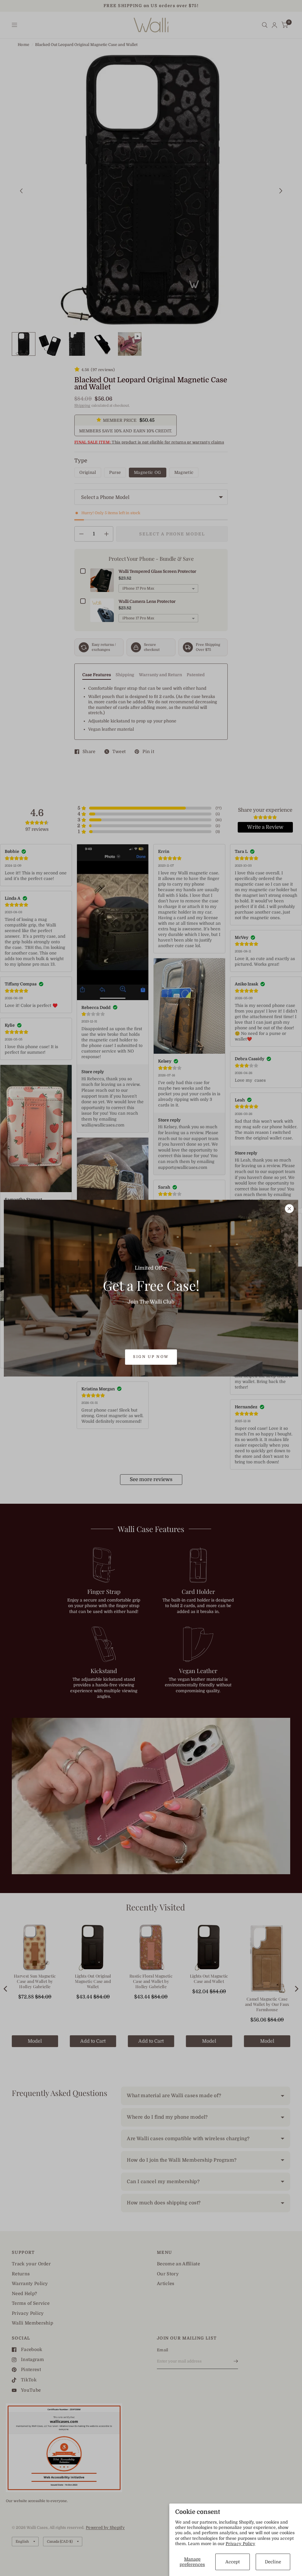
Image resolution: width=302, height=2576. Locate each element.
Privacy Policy (241, 2544)
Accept (233, 2562)
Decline (273, 2562)
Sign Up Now (151, 1357)
